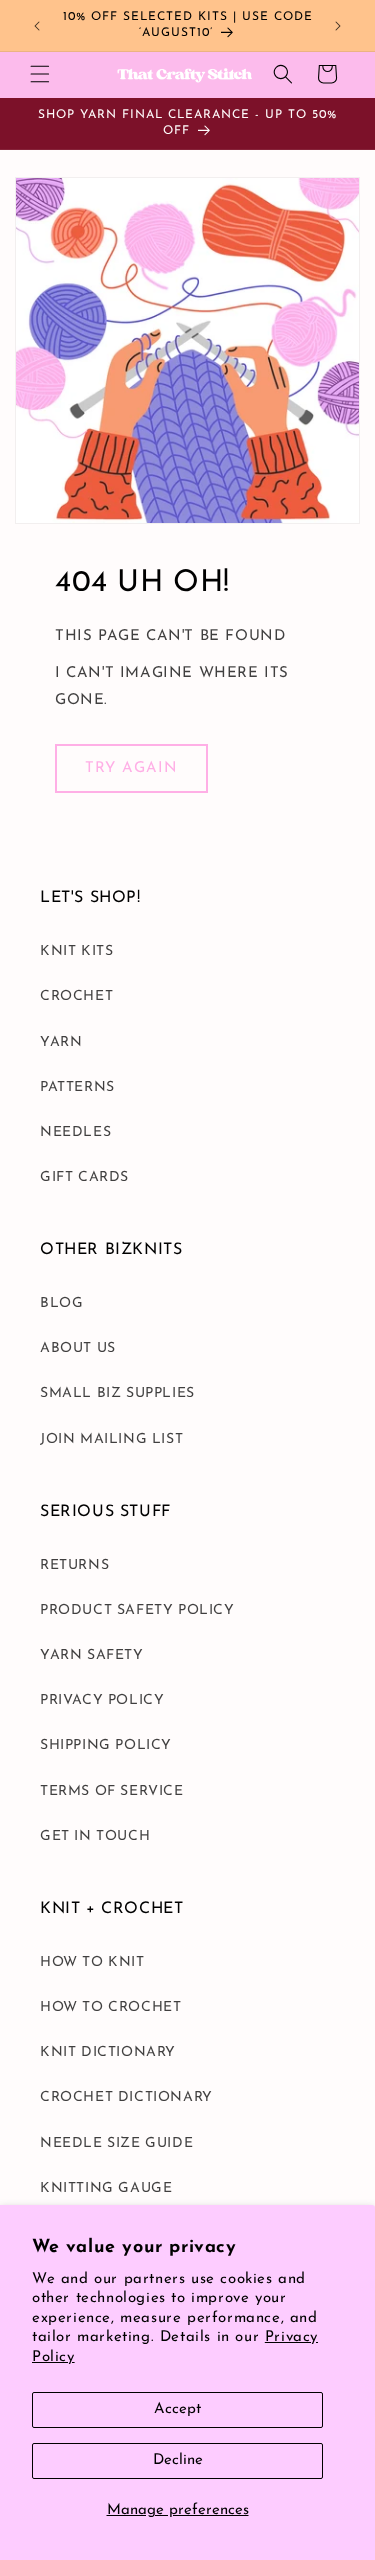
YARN (61, 1042)
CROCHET (76, 996)
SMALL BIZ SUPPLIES (117, 1393)
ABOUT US (78, 1348)
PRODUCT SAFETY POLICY (137, 1610)
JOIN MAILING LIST (111, 1439)
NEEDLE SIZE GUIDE (116, 2143)
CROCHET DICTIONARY (126, 2097)
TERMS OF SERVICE (112, 1791)
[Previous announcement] (37, 26)
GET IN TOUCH (95, 1836)
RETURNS (74, 1565)
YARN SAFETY (92, 1655)
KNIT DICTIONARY (108, 2052)
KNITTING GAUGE (106, 2188)
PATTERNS (77, 1087)
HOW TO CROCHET (110, 2007)
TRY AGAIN (131, 768)
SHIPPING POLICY (106, 1745)
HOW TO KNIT (92, 1962)
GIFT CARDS (84, 1177)
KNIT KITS (76, 951)
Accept (177, 2409)
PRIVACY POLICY (102, 1700)
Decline (178, 2460)
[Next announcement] (338, 26)
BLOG (61, 1303)
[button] (40, 74)
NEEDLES (75, 1132)
